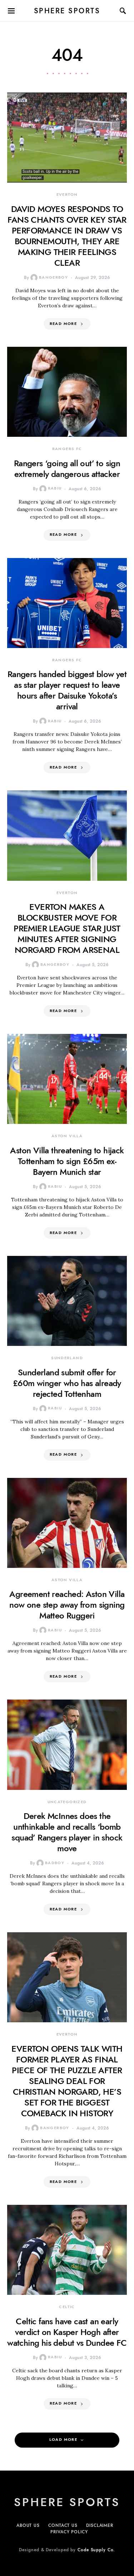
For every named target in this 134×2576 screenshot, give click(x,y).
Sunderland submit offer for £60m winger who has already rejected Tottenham (67, 1383)
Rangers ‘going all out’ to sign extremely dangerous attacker (67, 469)
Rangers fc (67, 449)
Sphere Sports (67, 11)
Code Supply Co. (96, 2550)
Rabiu (55, 488)
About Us (28, 2525)
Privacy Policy (69, 2532)
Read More (63, 324)
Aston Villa (67, 1136)
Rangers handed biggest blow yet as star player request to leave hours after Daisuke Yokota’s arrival (67, 690)
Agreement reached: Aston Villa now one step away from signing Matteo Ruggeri (67, 1605)
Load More (63, 2440)
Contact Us (63, 2525)
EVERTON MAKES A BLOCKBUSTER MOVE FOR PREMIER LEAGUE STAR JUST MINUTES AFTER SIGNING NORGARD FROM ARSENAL (67, 928)
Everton (67, 195)
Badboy (55, 1863)
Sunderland (67, 1358)
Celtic (67, 2307)
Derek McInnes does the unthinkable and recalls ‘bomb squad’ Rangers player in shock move (67, 1832)
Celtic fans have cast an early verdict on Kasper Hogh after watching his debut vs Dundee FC (67, 2332)
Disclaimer (100, 2525)
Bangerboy (53, 277)
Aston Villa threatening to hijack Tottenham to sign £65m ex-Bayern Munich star (67, 1161)
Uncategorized (67, 1802)
